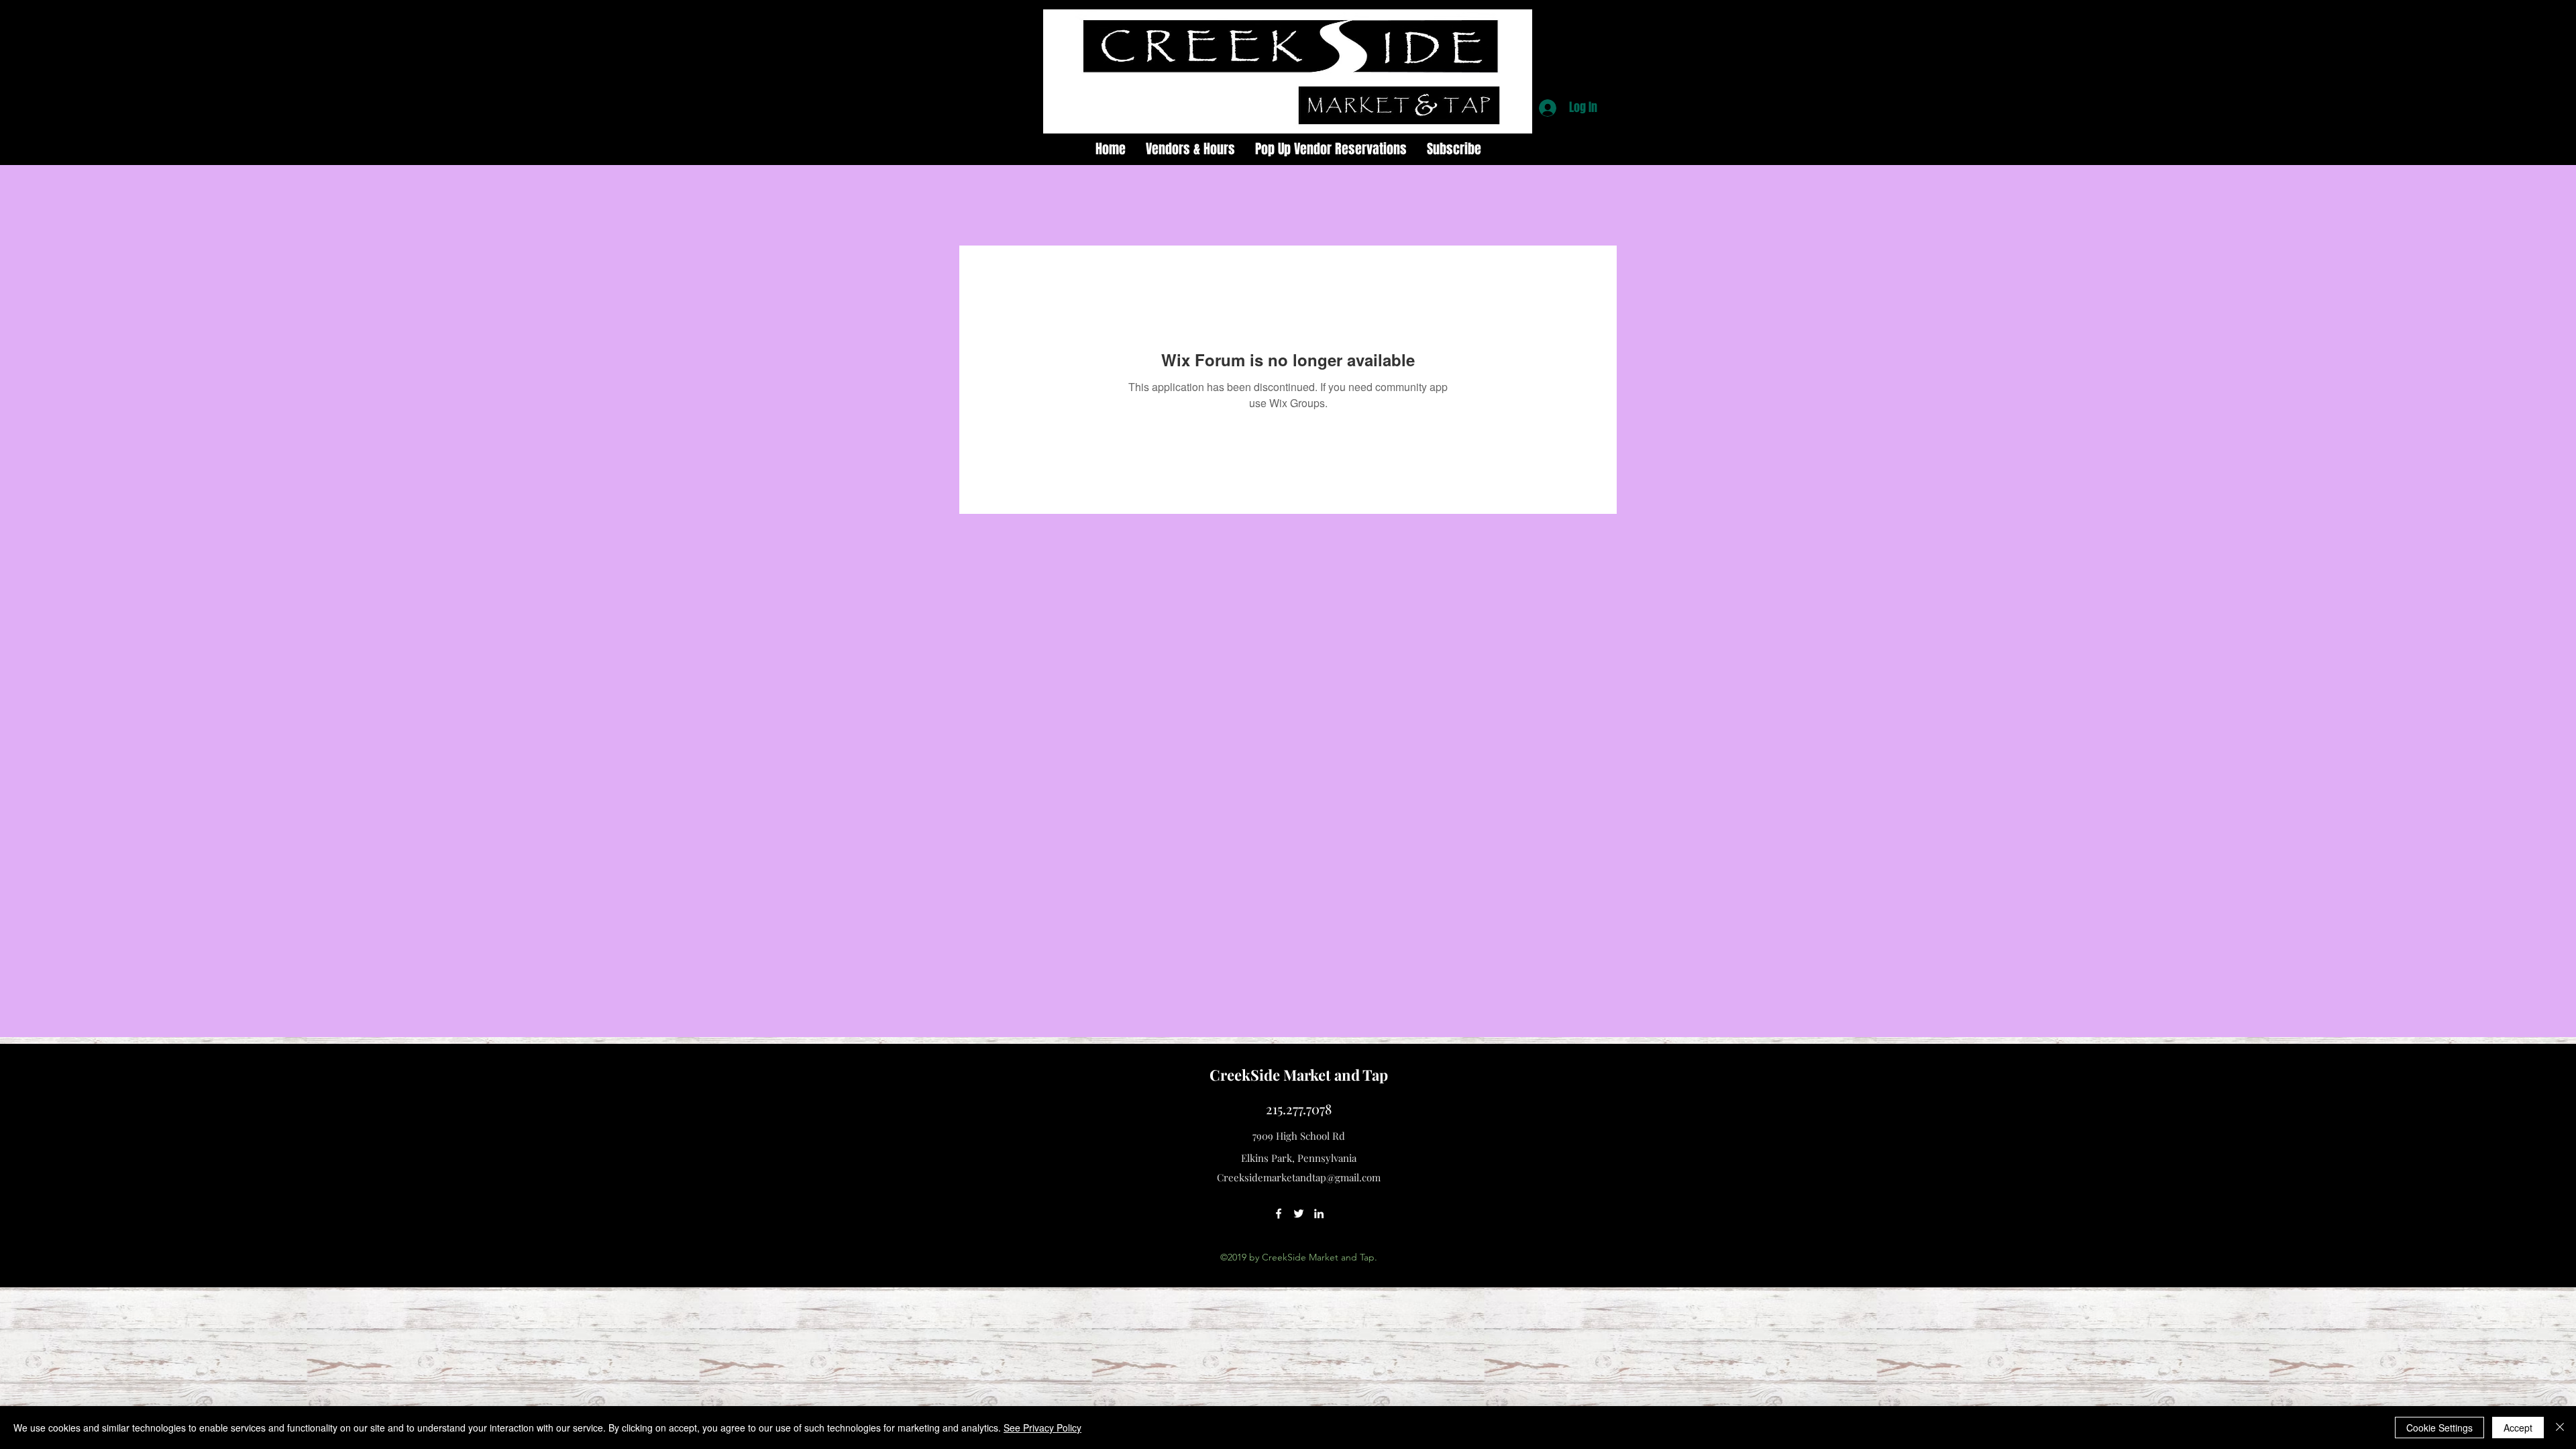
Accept (2518, 1428)
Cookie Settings (2439, 1428)
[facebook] (1279, 1214)
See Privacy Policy (1042, 1428)
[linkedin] (1319, 1214)
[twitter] (1299, 1214)
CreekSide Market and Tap (1299, 1075)
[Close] (2560, 1428)
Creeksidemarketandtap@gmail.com (1299, 1177)
